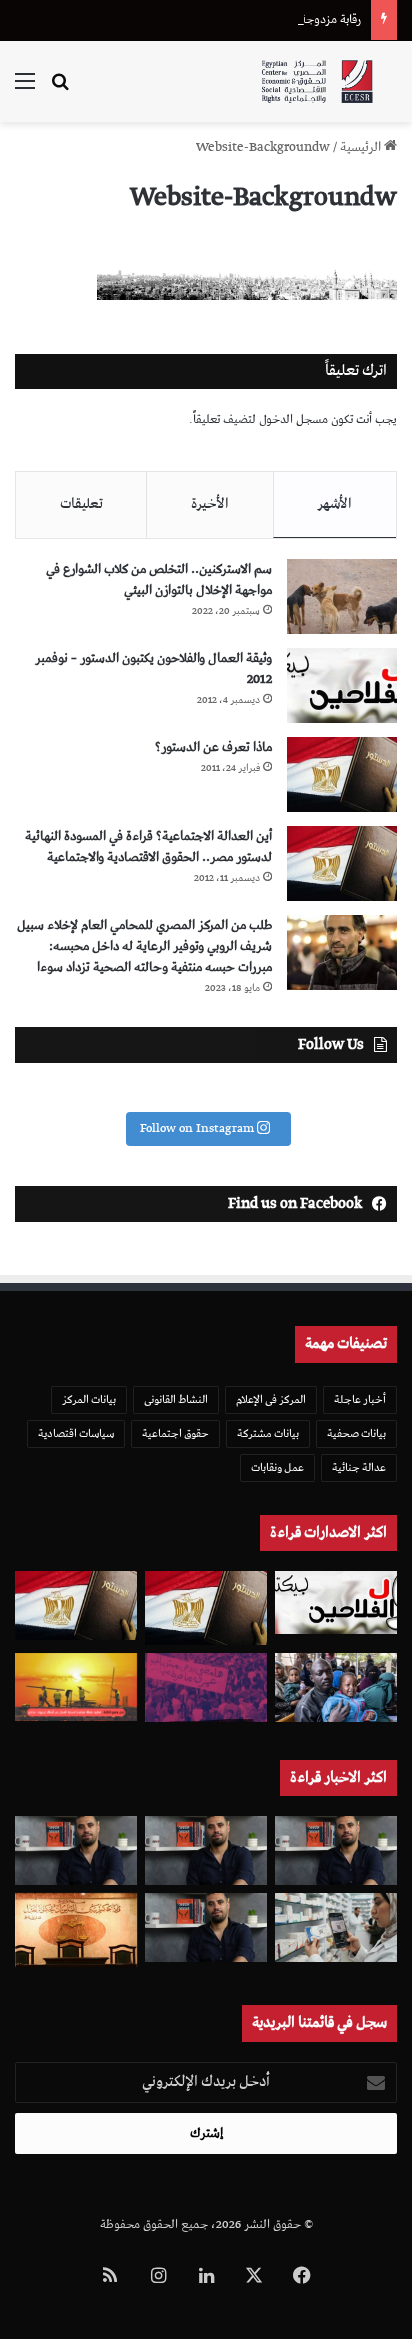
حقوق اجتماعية (175, 1433)
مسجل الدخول (293, 419)
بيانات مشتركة (268, 1433)
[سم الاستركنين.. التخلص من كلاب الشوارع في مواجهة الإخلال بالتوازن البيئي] (342, 596)
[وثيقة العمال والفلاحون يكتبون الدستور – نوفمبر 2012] (342, 685)
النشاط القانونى (176, 1399)
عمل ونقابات (277, 1467)
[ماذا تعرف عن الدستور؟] (342, 774)
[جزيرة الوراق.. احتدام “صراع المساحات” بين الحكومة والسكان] (206, 1687)
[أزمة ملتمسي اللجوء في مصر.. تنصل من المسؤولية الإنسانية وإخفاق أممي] (336, 1687)
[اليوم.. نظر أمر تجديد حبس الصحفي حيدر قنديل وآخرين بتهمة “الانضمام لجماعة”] (206, 1850)
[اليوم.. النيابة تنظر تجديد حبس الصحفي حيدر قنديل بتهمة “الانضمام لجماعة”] (206, 1927)
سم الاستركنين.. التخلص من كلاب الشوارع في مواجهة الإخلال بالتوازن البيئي (159, 580)
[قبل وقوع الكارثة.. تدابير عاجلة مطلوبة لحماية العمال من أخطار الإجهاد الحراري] (76, 1687)
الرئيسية (362, 147)
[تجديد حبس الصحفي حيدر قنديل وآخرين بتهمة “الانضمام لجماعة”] (336, 1850)
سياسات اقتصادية (76, 1433)
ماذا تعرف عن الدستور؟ (213, 747)
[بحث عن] (60, 89)
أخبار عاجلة (360, 1399)
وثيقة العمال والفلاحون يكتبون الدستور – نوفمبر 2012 (153, 669)
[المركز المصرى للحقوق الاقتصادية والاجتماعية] (317, 81)
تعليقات (81, 504)
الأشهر (334, 504)
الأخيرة (210, 504)
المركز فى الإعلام (271, 1399)
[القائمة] (25, 89)
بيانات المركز (89, 1399)
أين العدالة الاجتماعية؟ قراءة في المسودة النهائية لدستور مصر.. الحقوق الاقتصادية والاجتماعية (148, 847)
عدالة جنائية (359, 1467)
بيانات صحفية (356, 1433)
